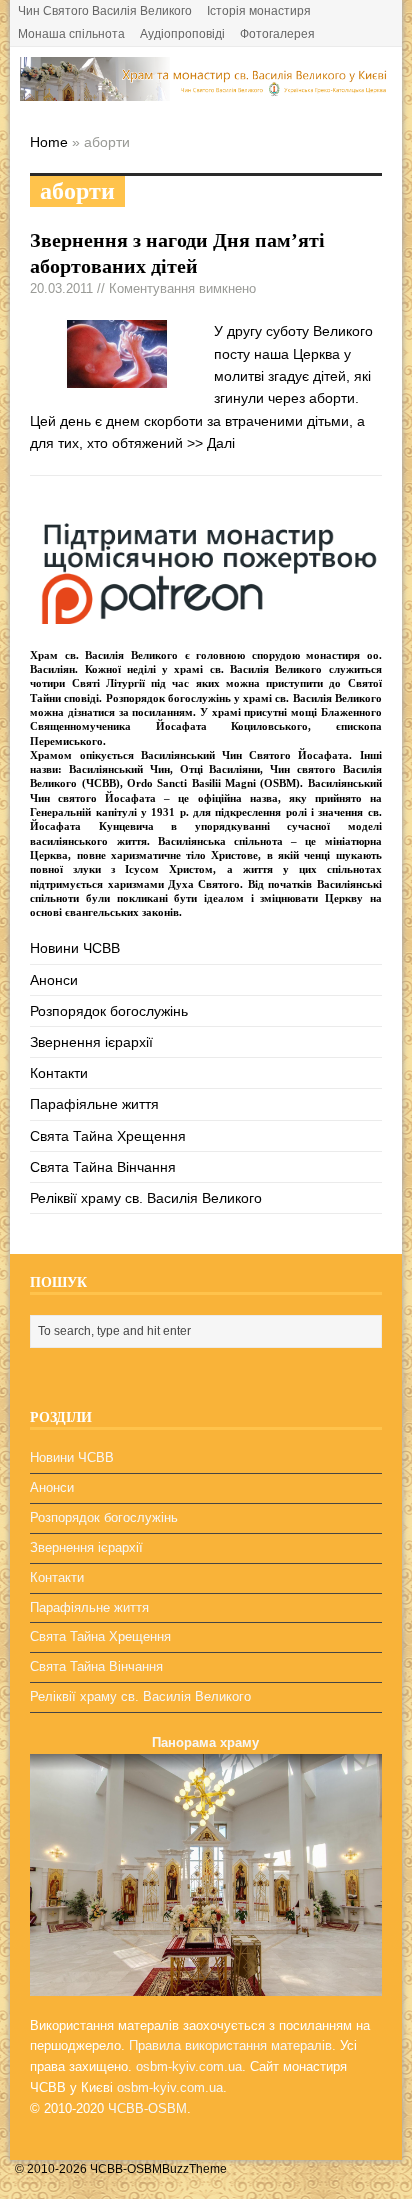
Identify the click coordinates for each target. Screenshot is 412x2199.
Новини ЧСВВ (75, 948)
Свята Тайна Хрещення (108, 1136)
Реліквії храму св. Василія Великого (146, 1198)
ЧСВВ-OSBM (147, 2108)
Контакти (59, 1073)
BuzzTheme (194, 2169)
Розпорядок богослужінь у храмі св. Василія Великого (244, 698)
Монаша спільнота (71, 34)
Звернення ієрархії (91, 1042)
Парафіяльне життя (94, 1104)
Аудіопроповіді (182, 34)
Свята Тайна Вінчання (103, 1167)
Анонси (54, 980)
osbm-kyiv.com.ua (189, 2066)
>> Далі (211, 443)
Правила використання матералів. (232, 2045)
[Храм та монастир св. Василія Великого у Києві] (205, 90)
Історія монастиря (259, 11)
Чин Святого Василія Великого (105, 11)
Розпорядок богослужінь (109, 1011)
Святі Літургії (108, 683)
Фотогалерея (277, 34)
